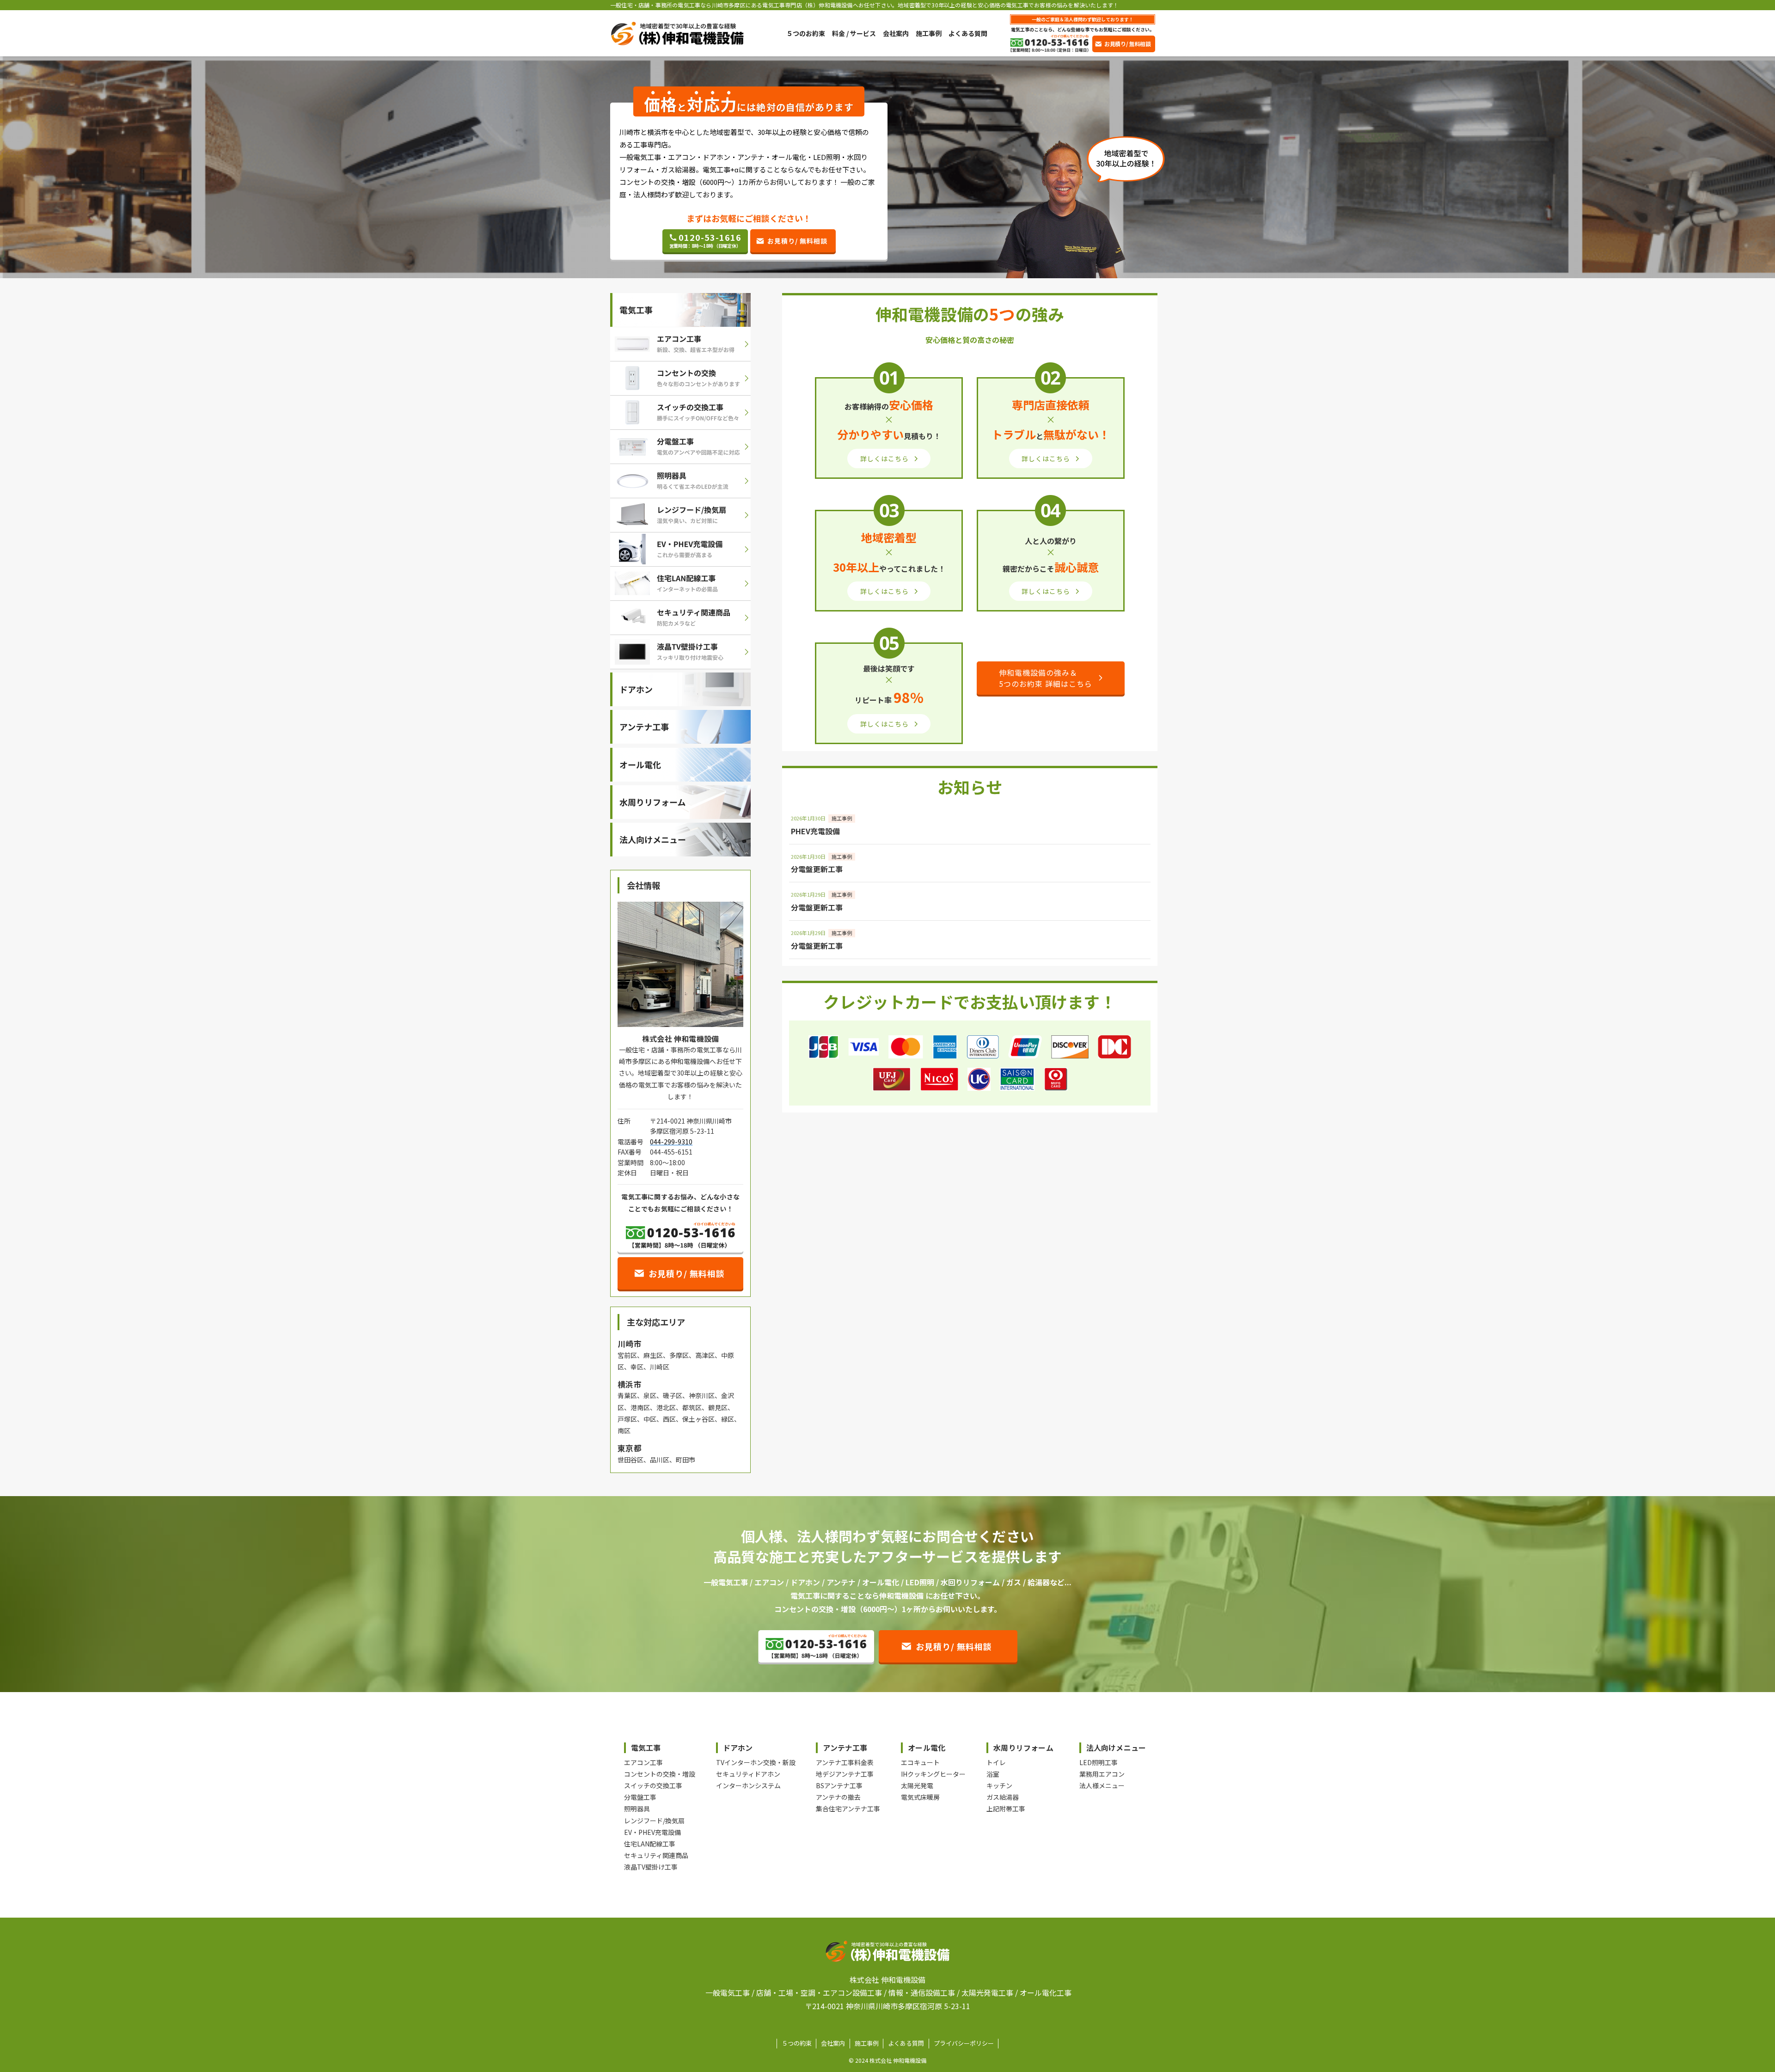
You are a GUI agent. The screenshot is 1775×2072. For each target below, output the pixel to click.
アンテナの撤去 (838, 1797)
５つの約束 (797, 2043)
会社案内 (833, 2043)
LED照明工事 (1099, 1762)
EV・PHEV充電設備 (652, 1832)
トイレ (996, 1762)
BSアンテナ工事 (839, 1785)
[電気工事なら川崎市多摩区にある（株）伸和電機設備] (677, 34)
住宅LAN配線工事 (650, 1844)
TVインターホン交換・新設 (756, 1762)
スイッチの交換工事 (653, 1785)
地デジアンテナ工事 (845, 1774)
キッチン (999, 1785)
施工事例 (867, 2043)
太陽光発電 (917, 1785)
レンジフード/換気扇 (654, 1821)
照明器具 (637, 1809)
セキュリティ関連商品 (656, 1855)
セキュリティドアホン (748, 1774)
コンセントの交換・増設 (660, 1774)
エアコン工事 (643, 1762)
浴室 (993, 1774)
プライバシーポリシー (964, 2043)
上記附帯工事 (1006, 1809)
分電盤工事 (640, 1797)
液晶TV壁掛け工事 (651, 1867)
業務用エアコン (1102, 1774)
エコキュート (920, 1762)
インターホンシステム (748, 1785)
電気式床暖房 (920, 1797)
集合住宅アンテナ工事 (848, 1809)
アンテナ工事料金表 (845, 1762)
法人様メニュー (1102, 1785)
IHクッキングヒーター (933, 1774)
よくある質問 (906, 2043)
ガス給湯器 (1003, 1797)
